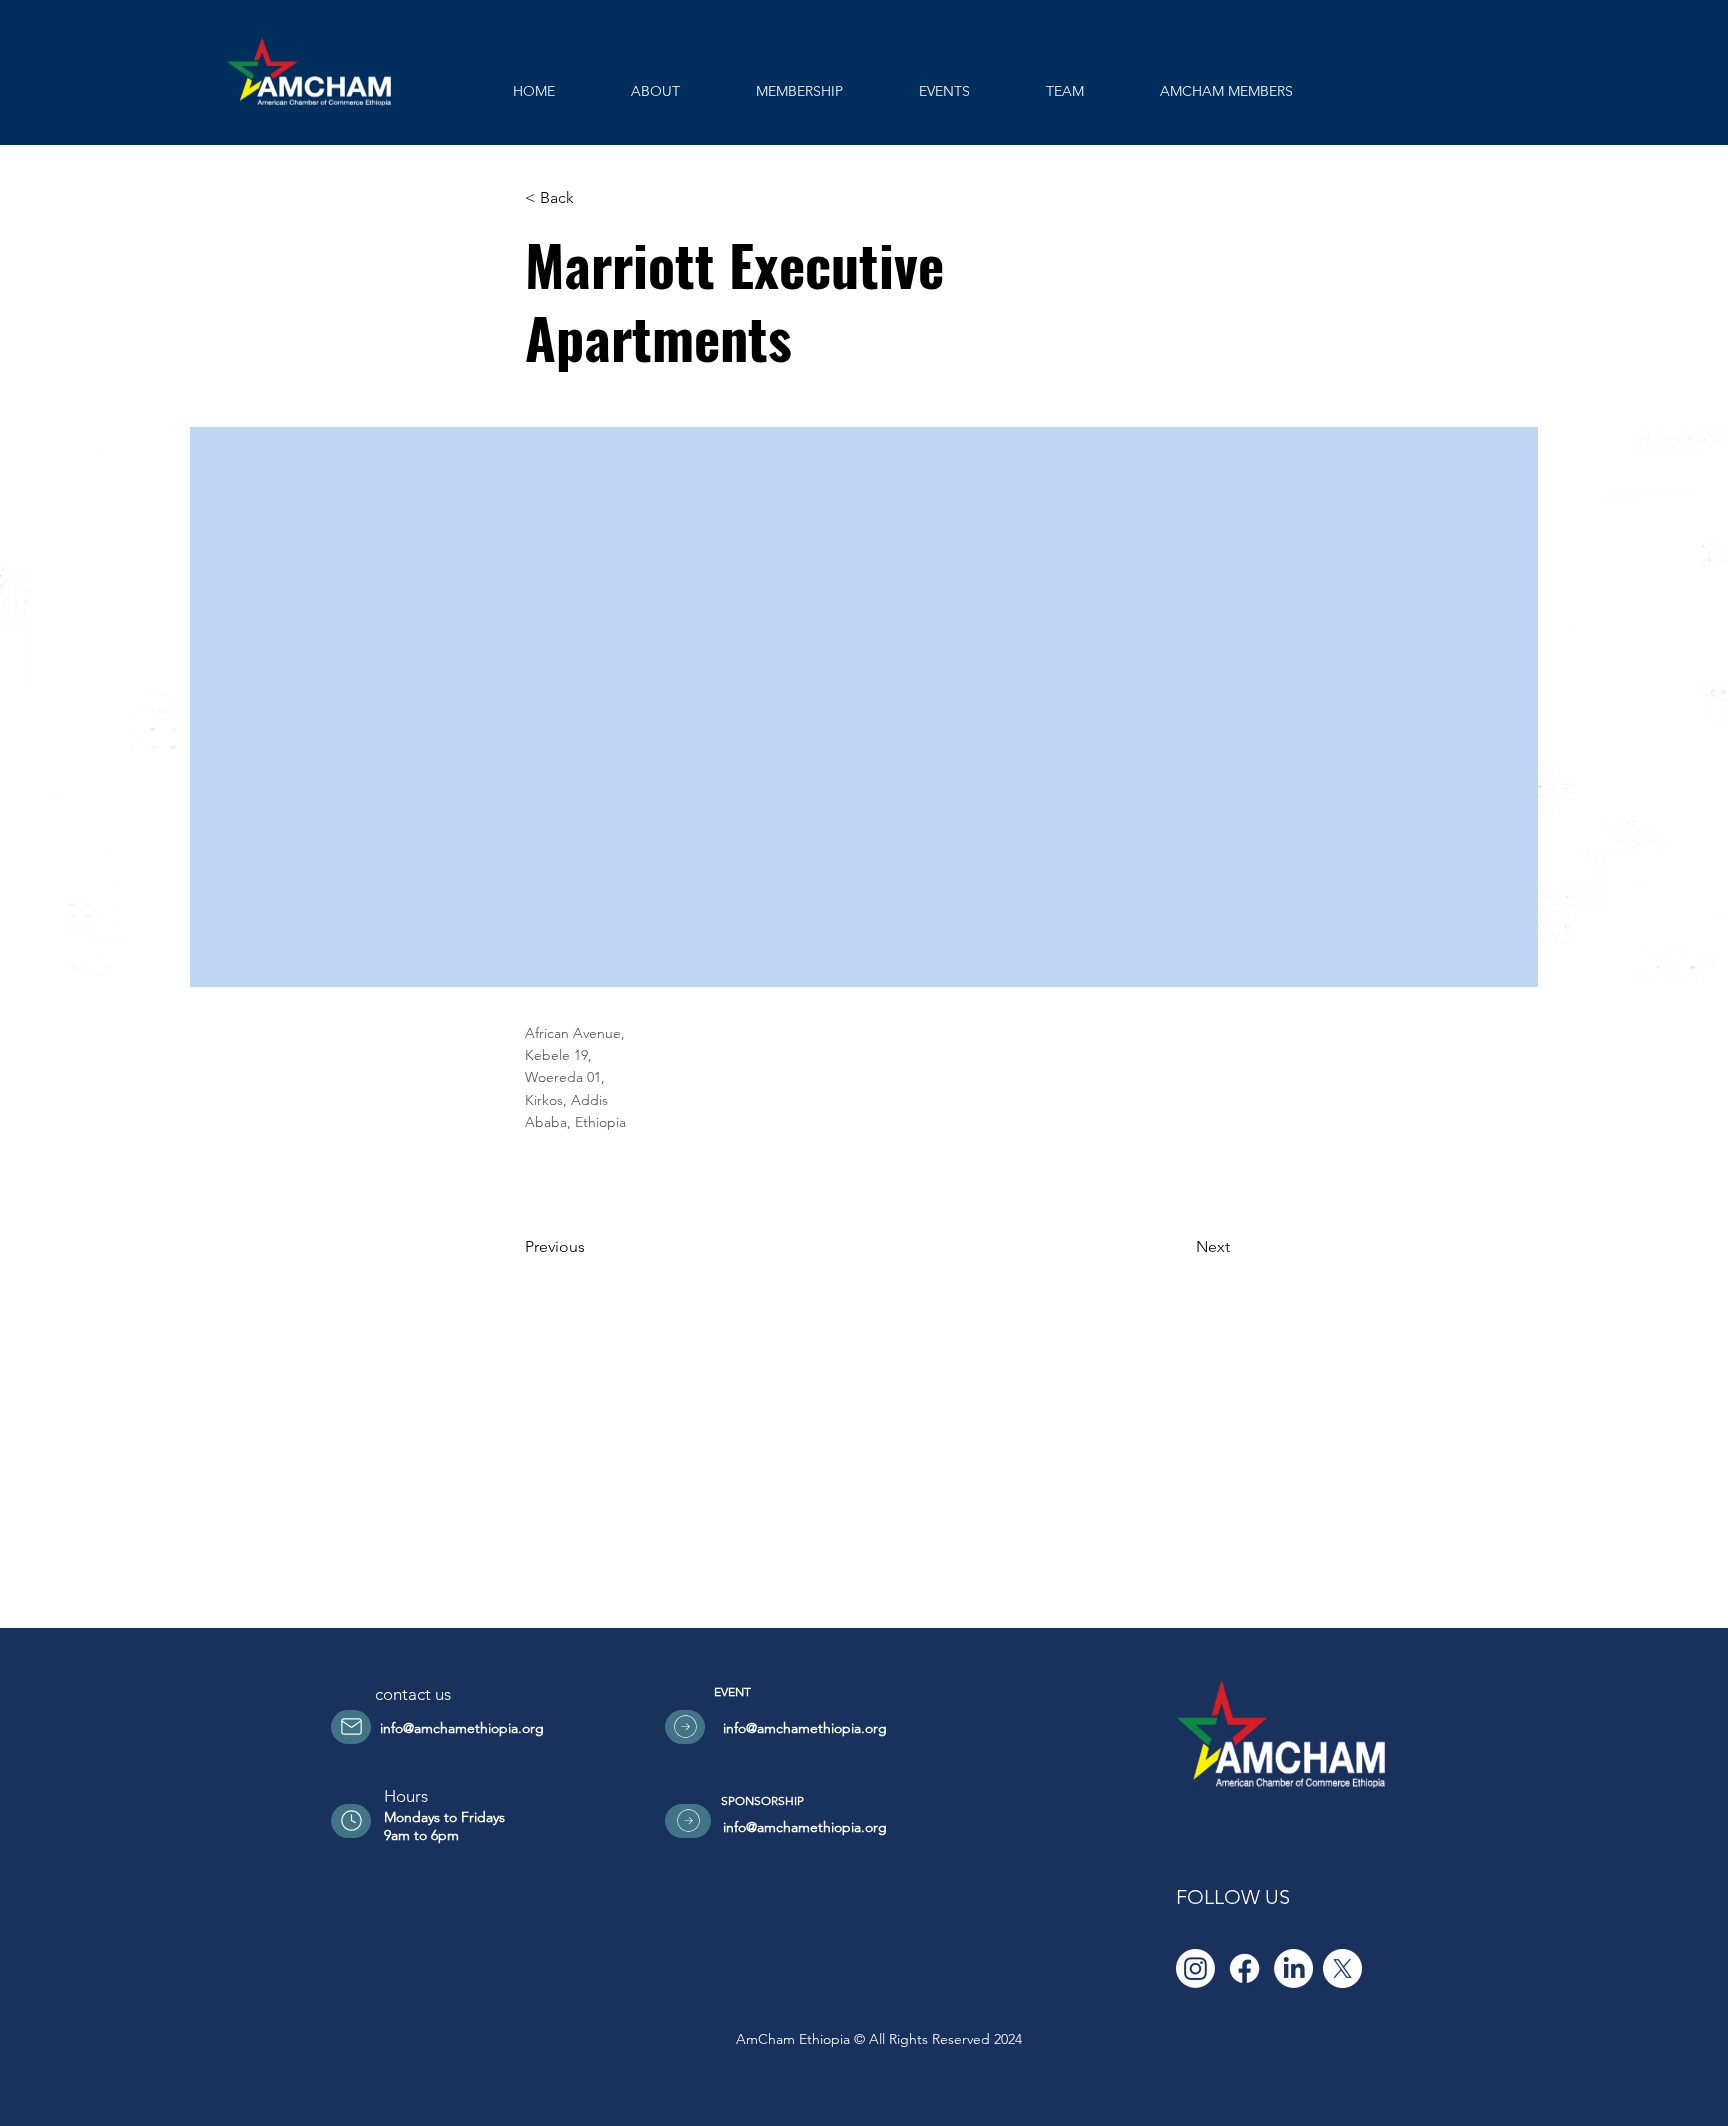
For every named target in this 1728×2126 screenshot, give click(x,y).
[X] (1342, 1968)
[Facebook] (1244, 1968)
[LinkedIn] (1293, 1968)
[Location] (351, 1727)
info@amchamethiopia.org (462, 1728)
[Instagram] (1195, 1968)
